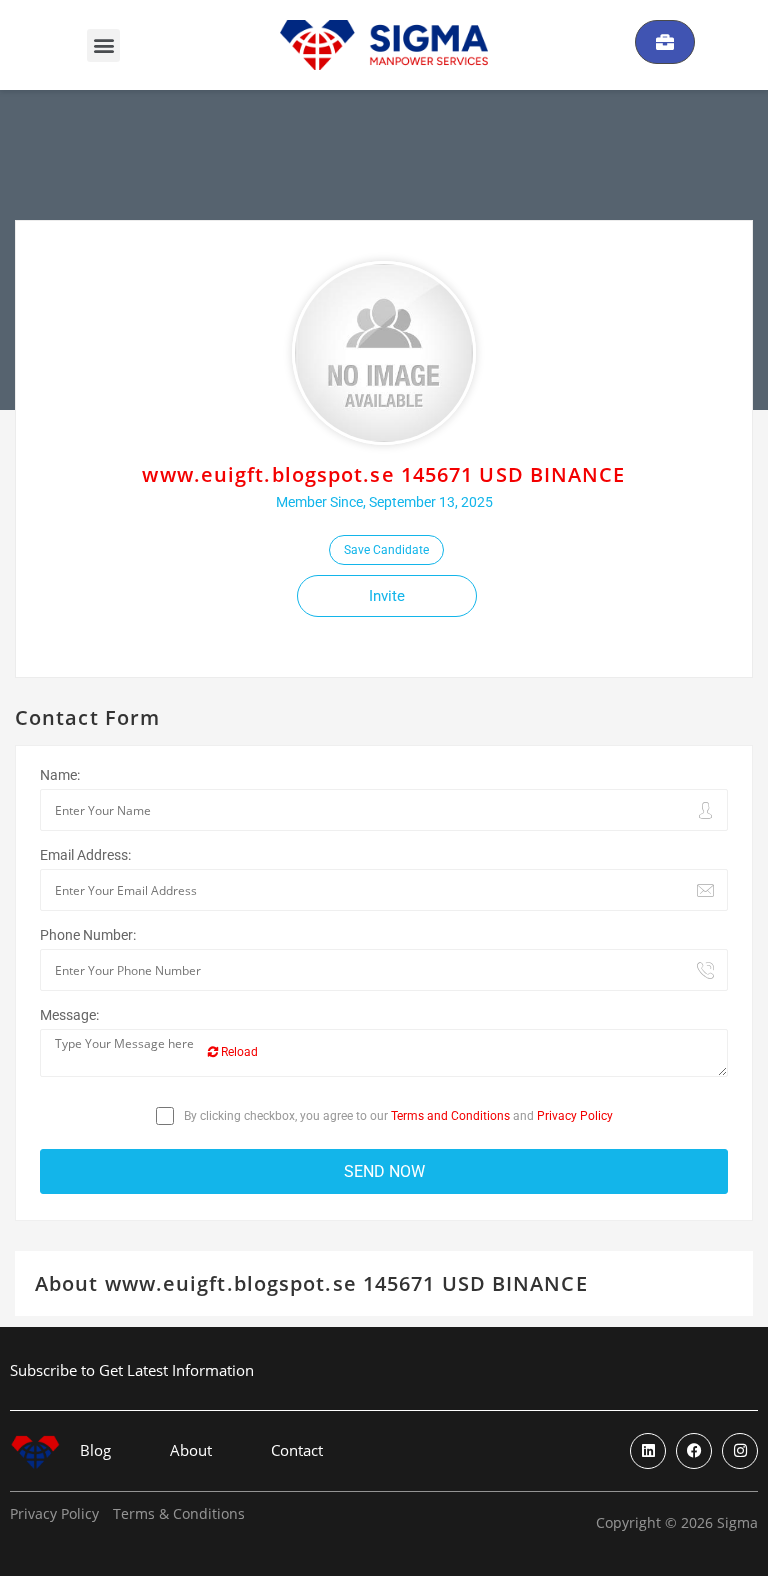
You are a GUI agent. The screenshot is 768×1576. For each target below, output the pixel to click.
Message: (69, 1015)
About (191, 1450)
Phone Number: (88, 935)
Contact (297, 1450)
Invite (387, 596)
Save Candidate (386, 550)
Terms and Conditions (450, 1116)
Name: (60, 775)
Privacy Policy (575, 1116)
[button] (103, 45)
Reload (238, 1052)
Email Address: (85, 855)
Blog (95, 1450)
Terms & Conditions (179, 1514)
